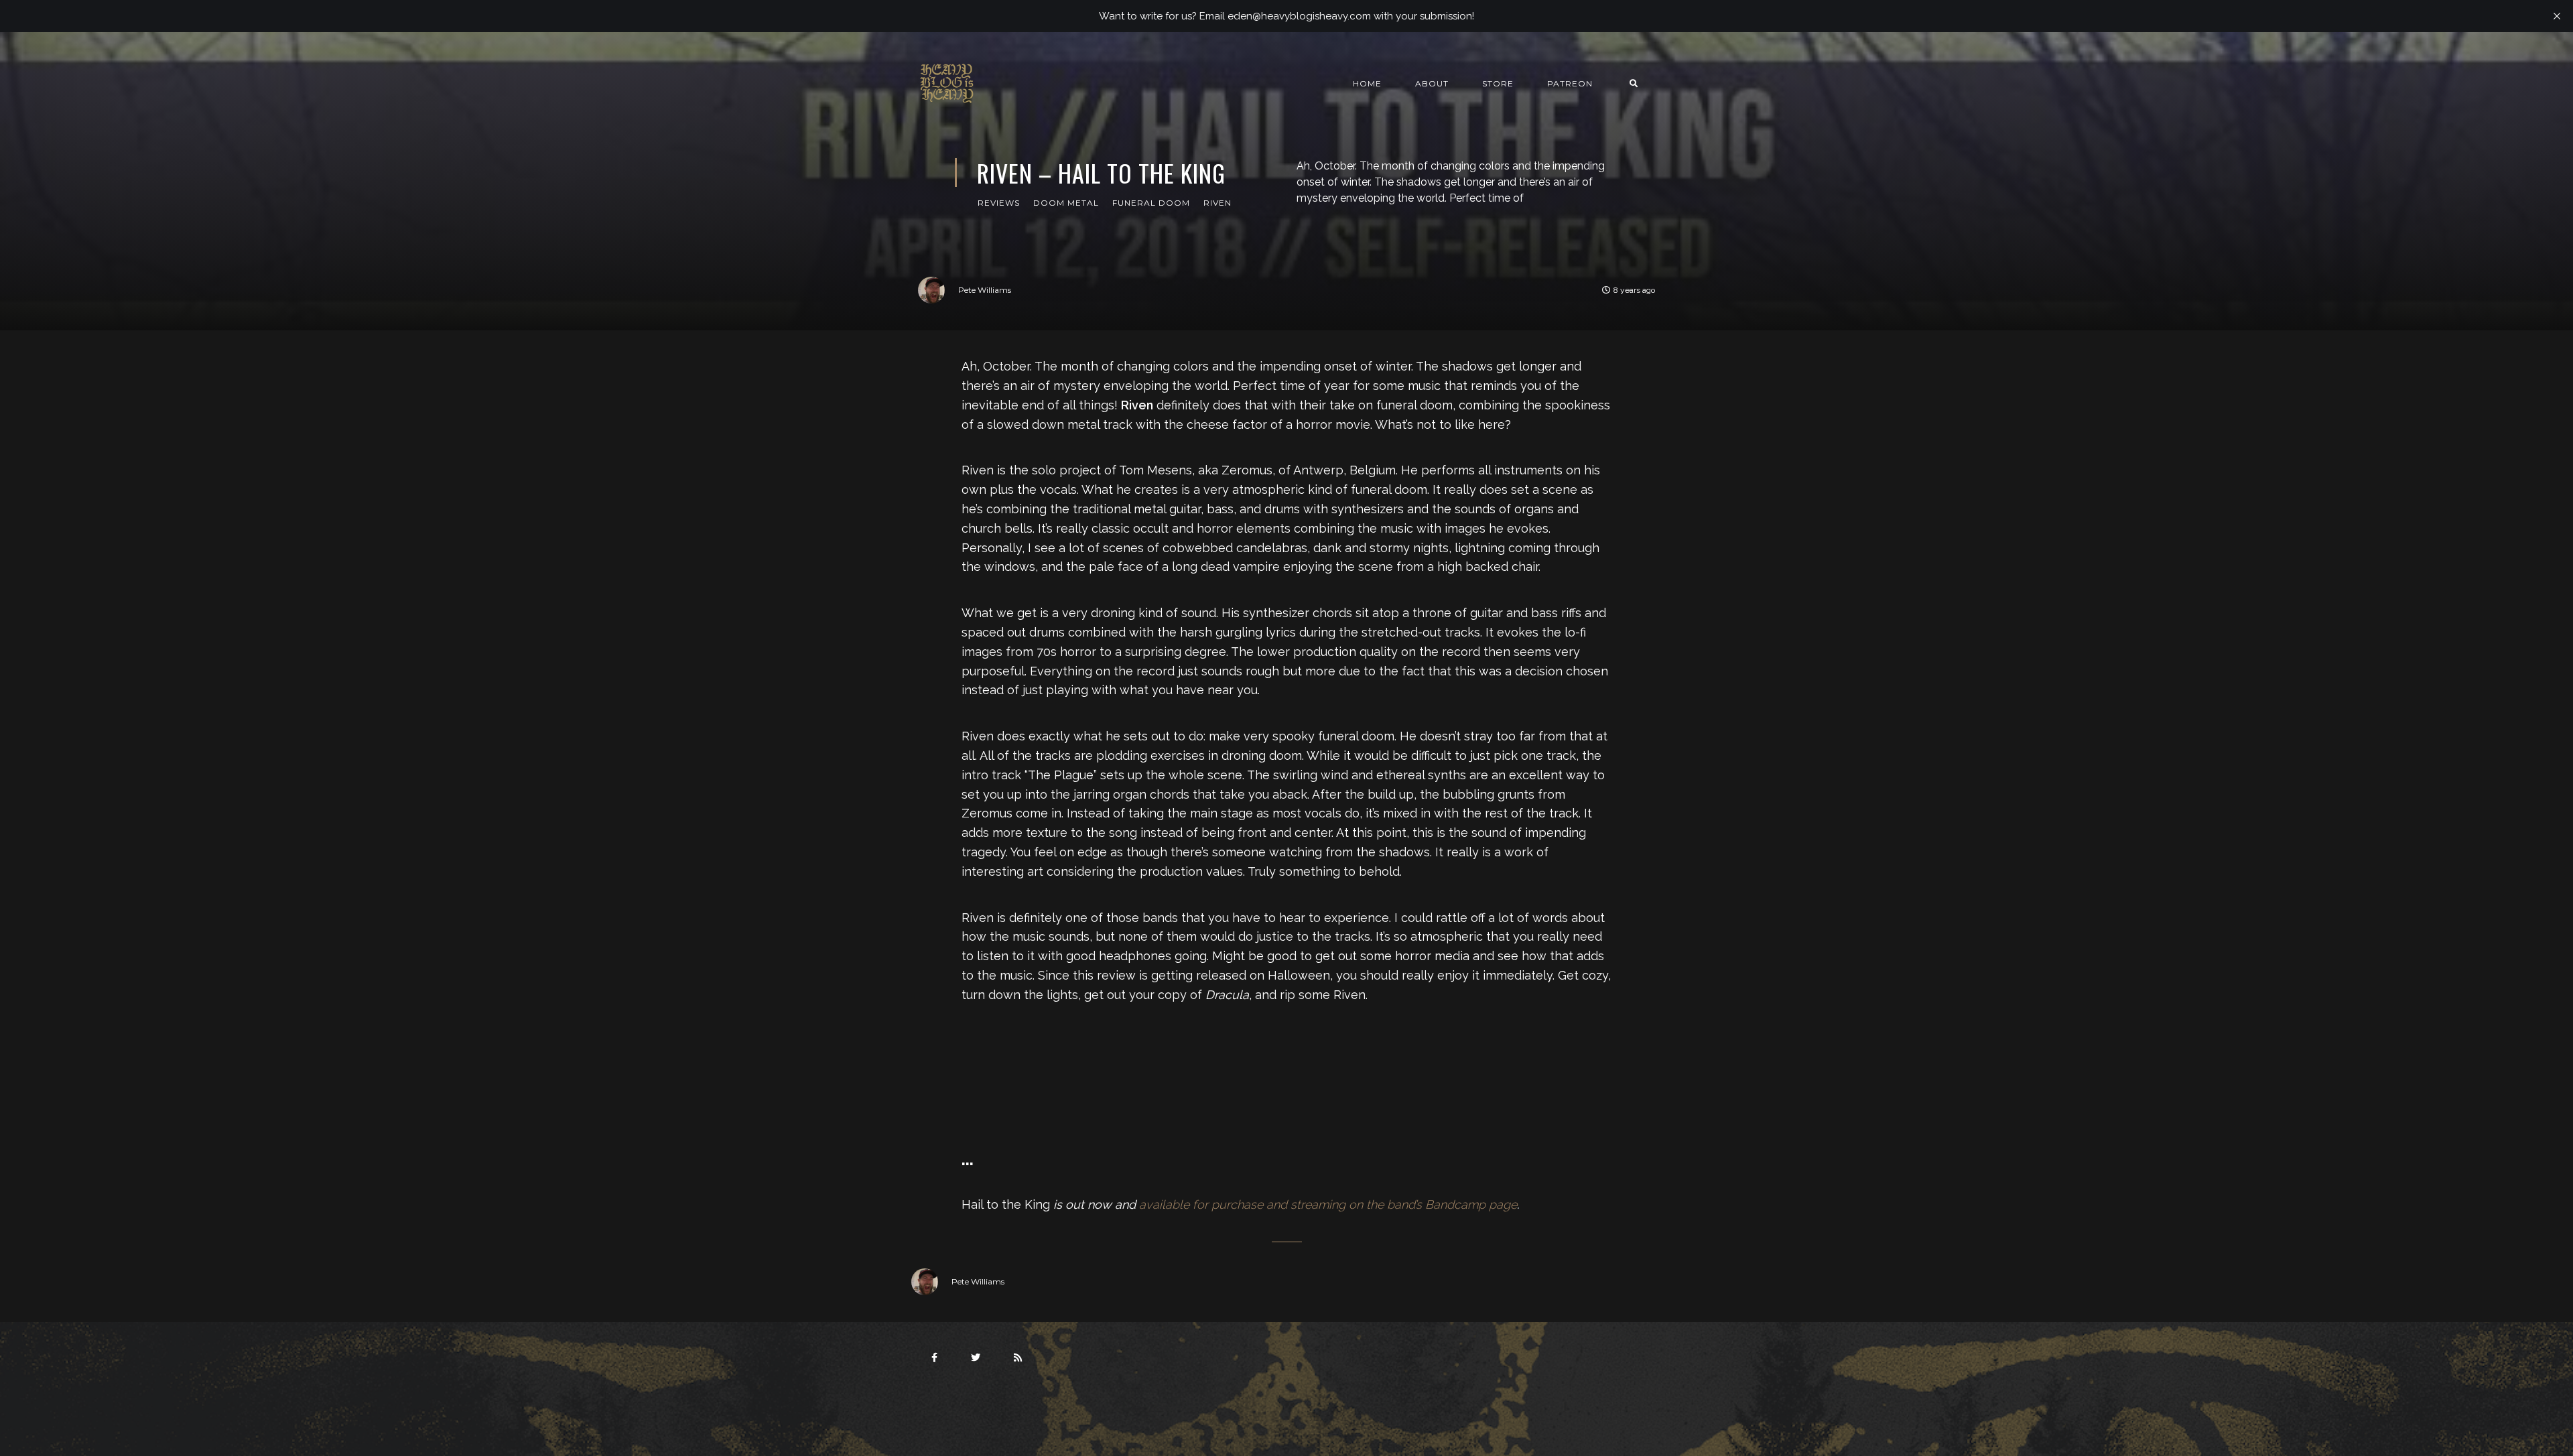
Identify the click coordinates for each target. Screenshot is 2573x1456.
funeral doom (1151, 203)
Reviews (999, 203)
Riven (1217, 203)
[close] (2557, 16)
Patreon (1570, 83)
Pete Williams (985, 290)
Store (1498, 83)
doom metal (1066, 203)
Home (1367, 83)
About (1432, 83)
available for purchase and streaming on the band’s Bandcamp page (1328, 1204)
